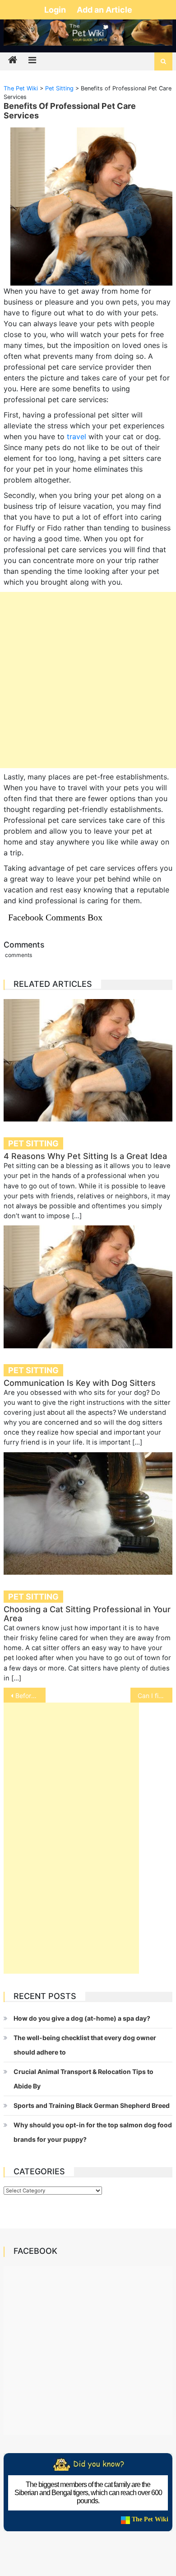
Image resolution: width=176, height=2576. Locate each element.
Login (56, 10)
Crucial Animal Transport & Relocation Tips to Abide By (83, 2079)
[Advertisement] (88, 680)
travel (76, 436)
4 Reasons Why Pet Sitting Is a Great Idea (85, 1156)
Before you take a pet (31, 1696)
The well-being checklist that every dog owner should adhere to (85, 2045)
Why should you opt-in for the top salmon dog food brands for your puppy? (93, 2132)
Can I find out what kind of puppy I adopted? (155, 1696)
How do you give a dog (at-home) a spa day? (82, 2018)
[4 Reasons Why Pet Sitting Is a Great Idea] (88, 1060)
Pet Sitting (33, 1143)
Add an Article (104, 10)
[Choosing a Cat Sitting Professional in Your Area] (88, 1513)
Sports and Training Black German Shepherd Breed (92, 2105)
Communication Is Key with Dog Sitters (80, 1383)
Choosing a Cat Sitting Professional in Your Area (87, 1614)
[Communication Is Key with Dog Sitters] (88, 1287)
